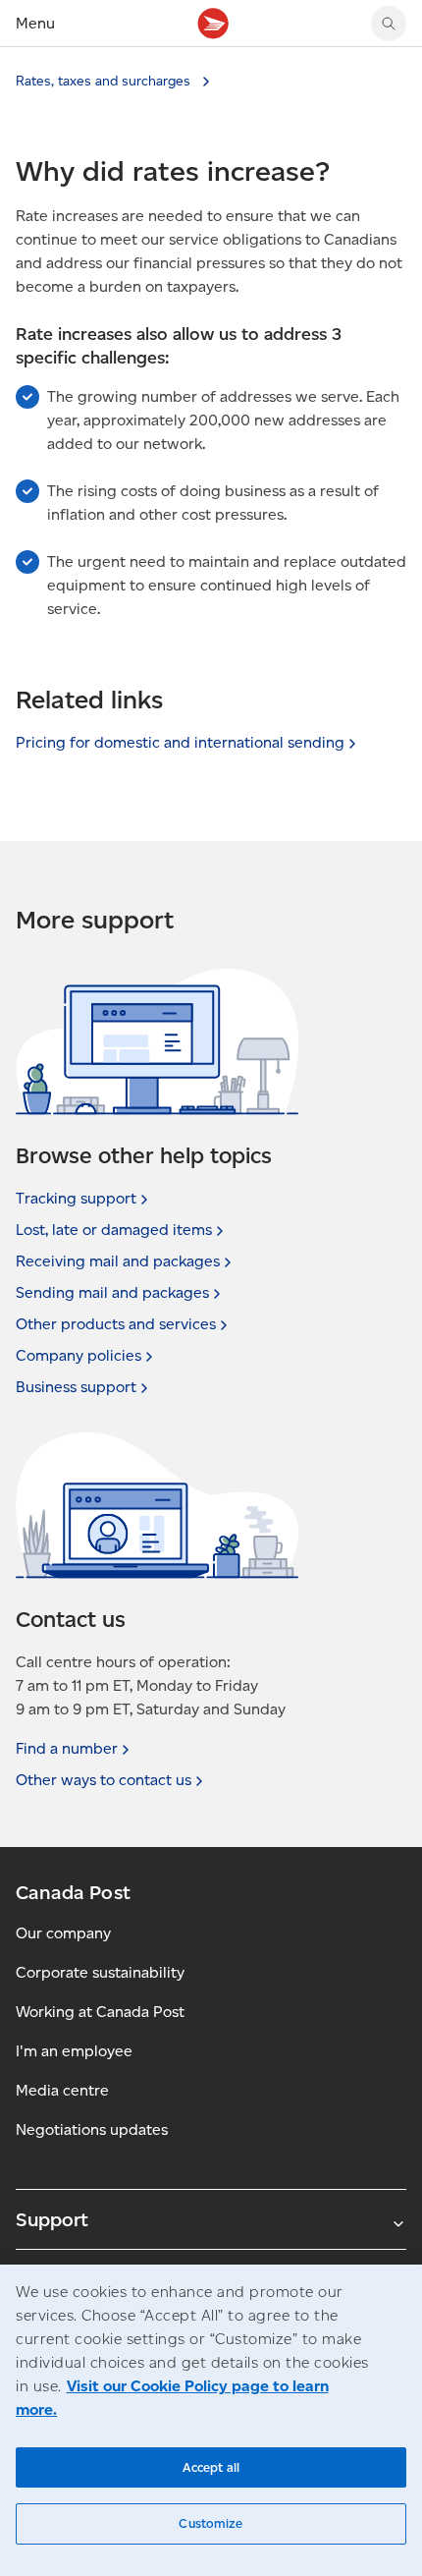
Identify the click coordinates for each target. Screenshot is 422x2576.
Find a (67, 1748)
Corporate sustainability (100, 1972)
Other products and (116, 1324)
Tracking (76, 1198)
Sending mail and (112, 1292)
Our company (63, 1933)
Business (76, 1387)
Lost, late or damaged (114, 1230)
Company (79, 1355)
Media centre (62, 2090)
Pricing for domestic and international (180, 742)
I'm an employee (74, 2051)
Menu (35, 23)
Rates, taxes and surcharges (105, 81)
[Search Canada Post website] (389, 24)
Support (52, 2219)
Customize (211, 2523)
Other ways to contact (104, 1780)
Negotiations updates (92, 2129)
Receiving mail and (118, 1261)
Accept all (211, 2467)
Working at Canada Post (100, 2012)
